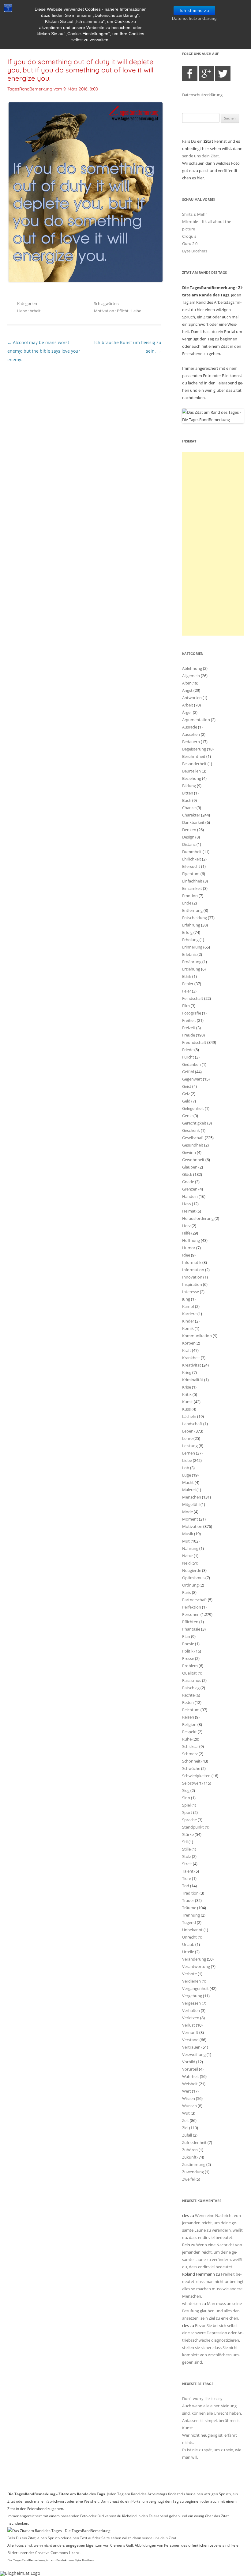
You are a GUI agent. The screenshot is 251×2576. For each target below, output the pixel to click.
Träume (189, 1908)
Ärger (187, 712)
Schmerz (190, 1754)
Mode (187, 1512)
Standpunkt (193, 1827)
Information (193, 1270)
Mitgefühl (191, 1504)
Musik (188, 1534)
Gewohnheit (193, 1160)
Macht (188, 1482)
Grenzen (190, 1189)
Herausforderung (198, 1218)
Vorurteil (190, 2069)
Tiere (187, 1878)
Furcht (188, 1057)
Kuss (186, 1409)
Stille (186, 1849)
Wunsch (189, 2106)
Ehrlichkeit (192, 859)
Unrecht (189, 1937)
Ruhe (187, 1739)
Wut (186, 2113)
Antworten (192, 698)
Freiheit (189, 1020)
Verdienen (191, 1981)
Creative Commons (52, 2553)
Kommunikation (197, 1336)
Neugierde (192, 1570)
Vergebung (192, 1996)
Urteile (188, 1952)
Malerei (189, 1490)
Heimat (189, 1211)
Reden (188, 1702)
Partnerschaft (195, 1600)
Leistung (190, 1446)
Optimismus (193, 1578)
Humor (189, 1248)
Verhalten (191, 2010)
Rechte (188, 1695)
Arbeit (35, 311)
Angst (187, 690)
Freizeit (189, 1028)
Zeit (185, 2120)
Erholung (190, 940)
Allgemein (191, 676)
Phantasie (191, 1629)
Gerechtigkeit (194, 1123)
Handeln (190, 1196)
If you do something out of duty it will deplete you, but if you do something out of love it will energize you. (80, 70)
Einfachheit (192, 881)
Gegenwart (192, 1079)
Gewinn (189, 1152)
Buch (187, 800)
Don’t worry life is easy (202, 2398)
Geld (186, 1101)
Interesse (191, 1292)
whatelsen (191, 2303)
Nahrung (190, 1548)
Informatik (192, 1262)
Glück (187, 1174)
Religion (189, 1724)
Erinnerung (192, 947)
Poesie (188, 1644)
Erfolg (187, 932)
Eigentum (191, 874)
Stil (185, 1842)
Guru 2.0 (190, 244)
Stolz (187, 1856)
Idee (186, 1255)
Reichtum (191, 1710)
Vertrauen (191, 2047)
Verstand (190, 2040)
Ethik (187, 976)
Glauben (190, 1167)
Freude (189, 1035)
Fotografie (192, 1013)
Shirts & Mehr (195, 214)
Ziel (185, 2128)
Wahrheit (191, 2076)
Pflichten (190, 1622)
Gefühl (188, 1072)
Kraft (187, 1350)
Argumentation (196, 720)
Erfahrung (191, 925)
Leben (188, 1431)
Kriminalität (193, 1380)
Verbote (189, 1974)
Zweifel (188, 2179)
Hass (187, 1204)
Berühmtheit (194, 756)
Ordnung (190, 1585)
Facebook (190, 74)
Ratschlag (191, 1688)
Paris (187, 1592)
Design (188, 837)
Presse (188, 1658)
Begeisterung (194, 749)
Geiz (186, 1094)
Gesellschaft (193, 1138)
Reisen (188, 1717)
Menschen (192, 1497)
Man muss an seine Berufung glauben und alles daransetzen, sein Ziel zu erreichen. (212, 2311)
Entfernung (192, 910)
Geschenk (191, 1130)
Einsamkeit (192, 888)
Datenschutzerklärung (194, 18)
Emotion (190, 896)
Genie (187, 1116)
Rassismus (192, 1680)
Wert (187, 2091)
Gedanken (191, 1064)
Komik (188, 1328)
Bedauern (191, 742)
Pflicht (123, 311)
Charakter (191, 815)
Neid (186, 1563)
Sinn (186, 1798)
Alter (186, 683)
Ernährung (192, 962)
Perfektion (192, 1607)
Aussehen (191, 734)
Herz (186, 1226)
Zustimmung (194, 2164)
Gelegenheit (193, 1108)
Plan (186, 1636)
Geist (187, 1086)
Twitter (223, 74)
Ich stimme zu (194, 11)
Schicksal (190, 1746)
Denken (189, 830)
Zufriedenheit (194, 2142)
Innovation (192, 1277)
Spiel (186, 1805)
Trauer (188, 1900)
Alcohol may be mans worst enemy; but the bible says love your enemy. (44, 351)
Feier (187, 991)
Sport (187, 1812)
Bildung (189, 786)
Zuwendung (193, 2172)
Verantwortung (196, 1966)
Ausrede (190, 727)
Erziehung (191, 969)
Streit (187, 1864)
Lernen (189, 1453)
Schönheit (191, 1761)
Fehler (188, 984)
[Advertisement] (213, 544)
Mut (186, 1541)
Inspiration (192, 1284)
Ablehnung (192, 668)
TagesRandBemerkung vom (53, 89)
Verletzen (191, 2018)
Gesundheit (193, 1145)
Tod (186, 1886)
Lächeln (189, 1416)
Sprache (189, 1820)
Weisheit (190, 2084)
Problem (190, 1666)
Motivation (104, 311)
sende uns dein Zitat (200, 156)
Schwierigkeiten (196, 1776)
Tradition (190, 1893)
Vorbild (189, 2062)
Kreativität (192, 1365)
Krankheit (191, 1358)
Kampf (188, 1306)
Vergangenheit (195, 1988)
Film (186, 1006)
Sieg (186, 1790)
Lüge (187, 1475)
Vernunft (190, 2032)
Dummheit (192, 852)
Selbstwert (192, 1783)
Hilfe (186, 1233)
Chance (189, 808)
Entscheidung (195, 918)
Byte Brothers (195, 251)
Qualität (189, 1673)
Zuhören (190, 2150)
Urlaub (188, 1944)
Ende (187, 903)
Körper (188, 1343)
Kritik (187, 1394)
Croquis (189, 236)
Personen (191, 1614)
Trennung (191, 1915)
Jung (186, 1299)
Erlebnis (189, 954)
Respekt (189, 1732)
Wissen (189, 2098)
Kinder (188, 1321)
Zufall (187, 2135)
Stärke (188, 1834)
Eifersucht (191, 866)
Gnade (188, 1182)
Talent (188, 1871)
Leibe (136, 311)
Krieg (187, 1372)
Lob (186, 1468)
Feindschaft (193, 998)
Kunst (187, 1402)
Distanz (189, 844)
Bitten (188, 793)
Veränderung (194, 1959)
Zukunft (189, 2157)
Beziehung (192, 778)
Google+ (206, 74)
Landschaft (192, 1424)
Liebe (22, 311)
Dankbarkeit (193, 822)
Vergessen (191, 2003)
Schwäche (191, 1768)
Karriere (189, 1314)
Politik (188, 1651)
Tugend (189, 1922)
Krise (187, 1387)
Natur (187, 1556)
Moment (190, 1519)
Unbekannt (192, 1930)
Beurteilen (191, 771)
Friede (188, 1050)
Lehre (187, 1438)
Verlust (189, 2025)
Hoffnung (191, 1240)
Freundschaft (194, 1042)
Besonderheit (194, 764)
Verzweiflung (194, 2054)
